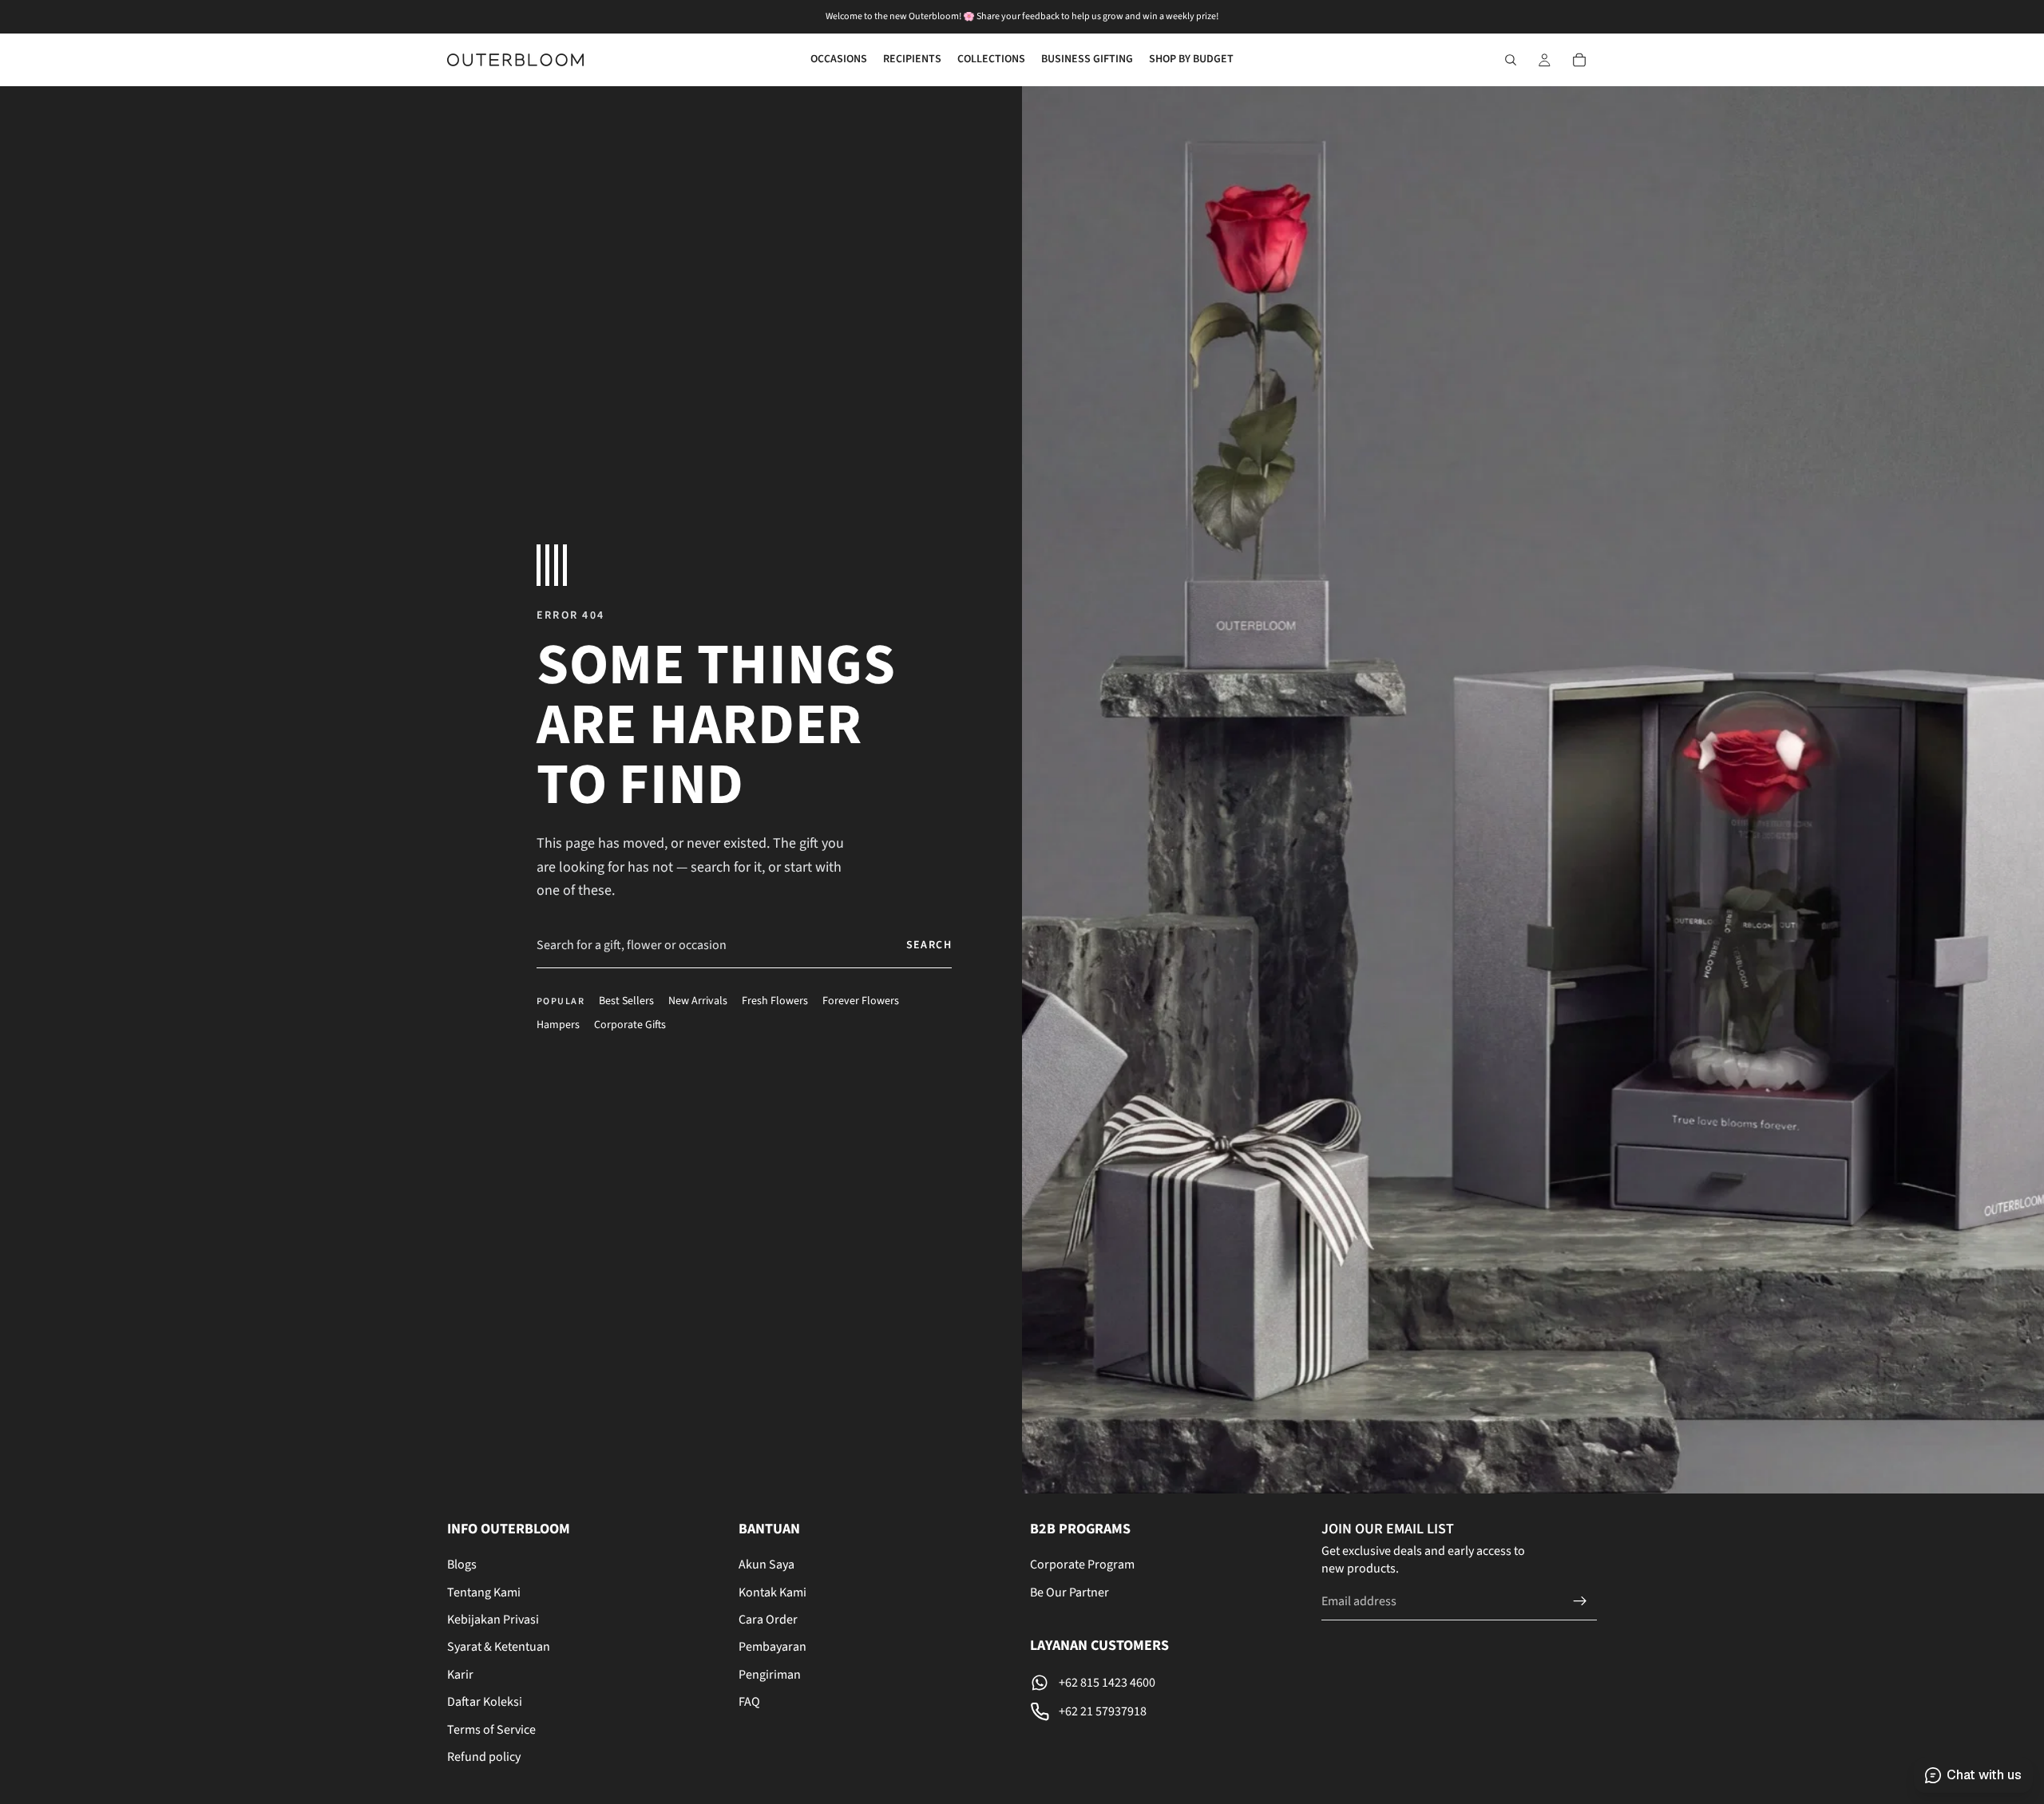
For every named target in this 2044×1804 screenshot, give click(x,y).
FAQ (749, 1702)
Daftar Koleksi (485, 1702)
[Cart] (1579, 60)
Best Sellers (626, 1001)
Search (929, 945)
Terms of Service (491, 1730)
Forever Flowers (861, 1001)
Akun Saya (766, 1565)
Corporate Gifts (630, 1025)
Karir (460, 1675)
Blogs (462, 1565)
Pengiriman (770, 1675)
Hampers (558, 1025)
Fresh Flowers (775, 1001)
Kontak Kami (772, 1592)
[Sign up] (1580, 1601)
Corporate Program (1082, 1565)
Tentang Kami (484, 1592)
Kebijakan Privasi (493, 1620)
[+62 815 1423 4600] (1168, 1683)
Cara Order (768, 1620)
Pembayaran (772, 1648)
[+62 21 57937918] (1168, 1711)
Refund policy (484, 1757)
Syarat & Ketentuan (499, 1648)
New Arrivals (698, 1001)
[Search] (1511, 60)
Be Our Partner (1070, 1592)
